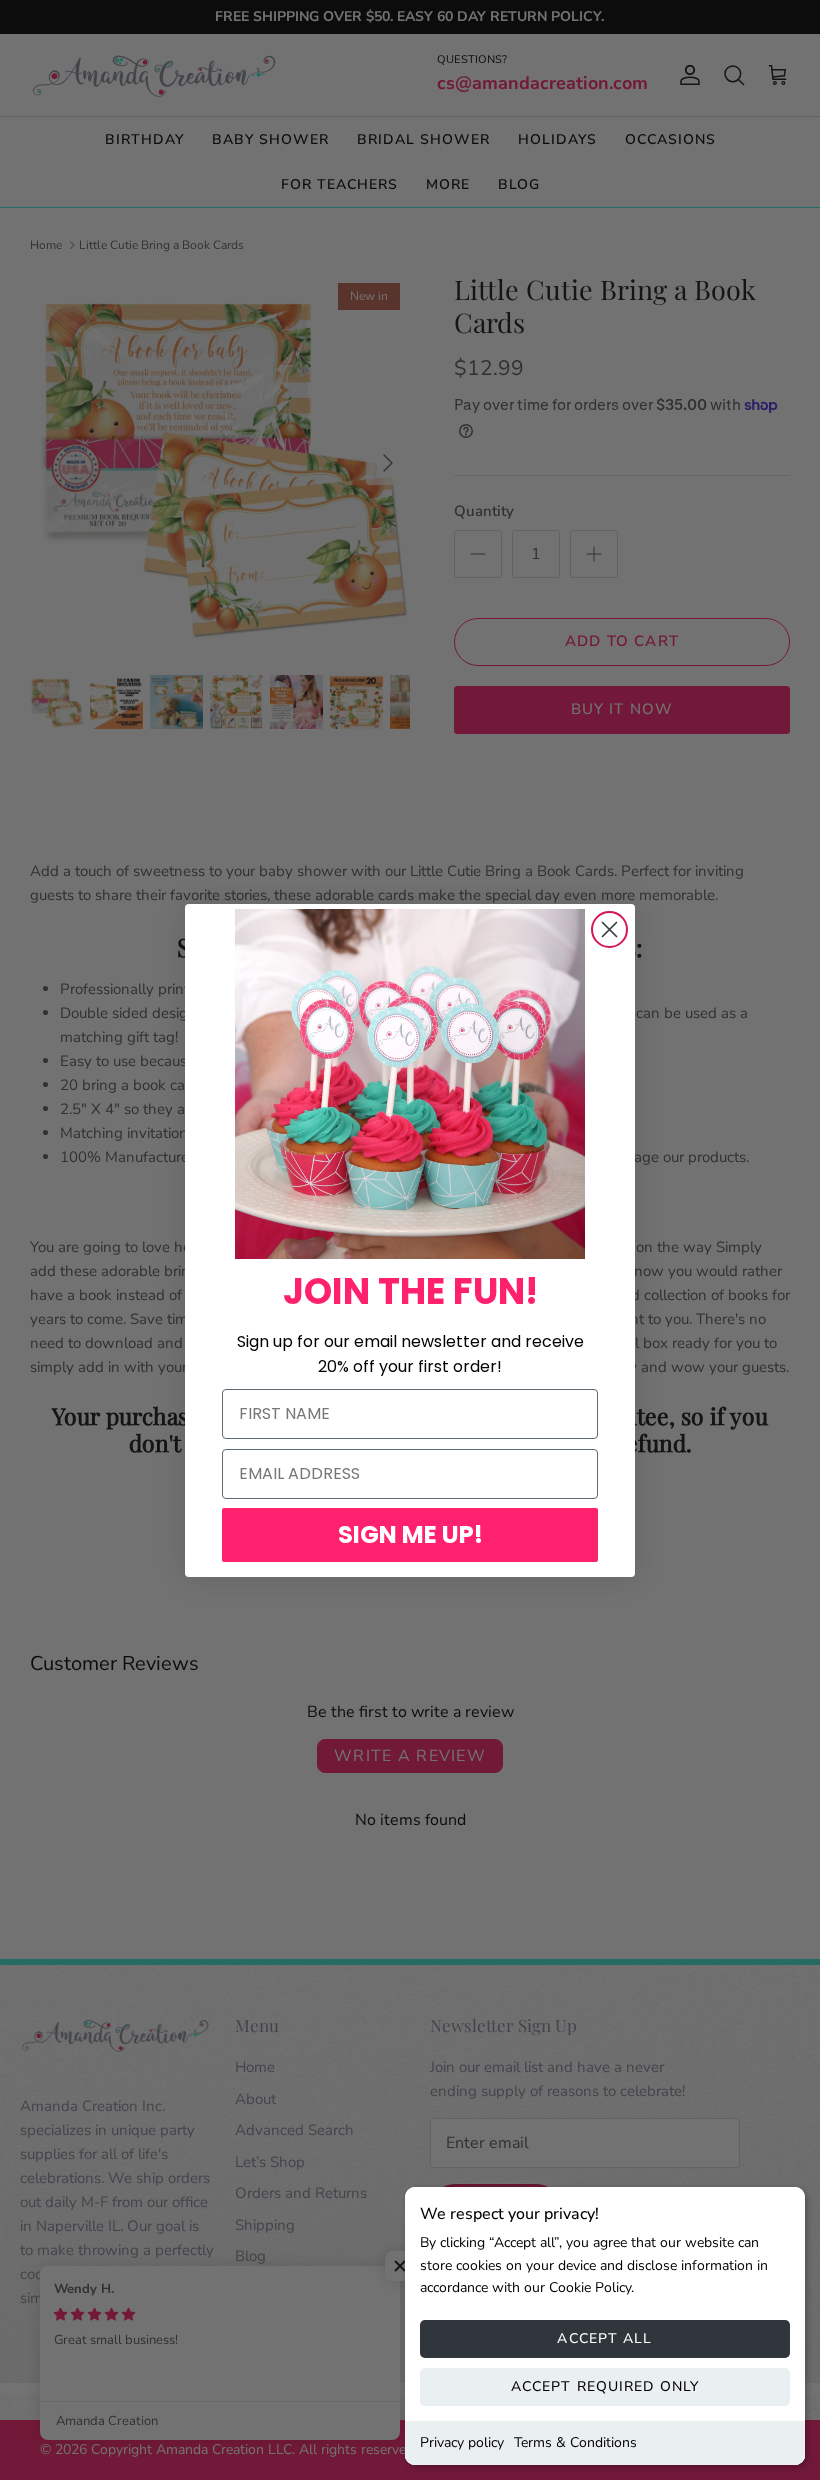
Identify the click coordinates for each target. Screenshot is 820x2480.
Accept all (604, 2338)
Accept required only (605, 2386)
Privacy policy (462, 2442)
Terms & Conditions (575, 2442)
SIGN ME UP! (410, 1534)
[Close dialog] (609, 929)
